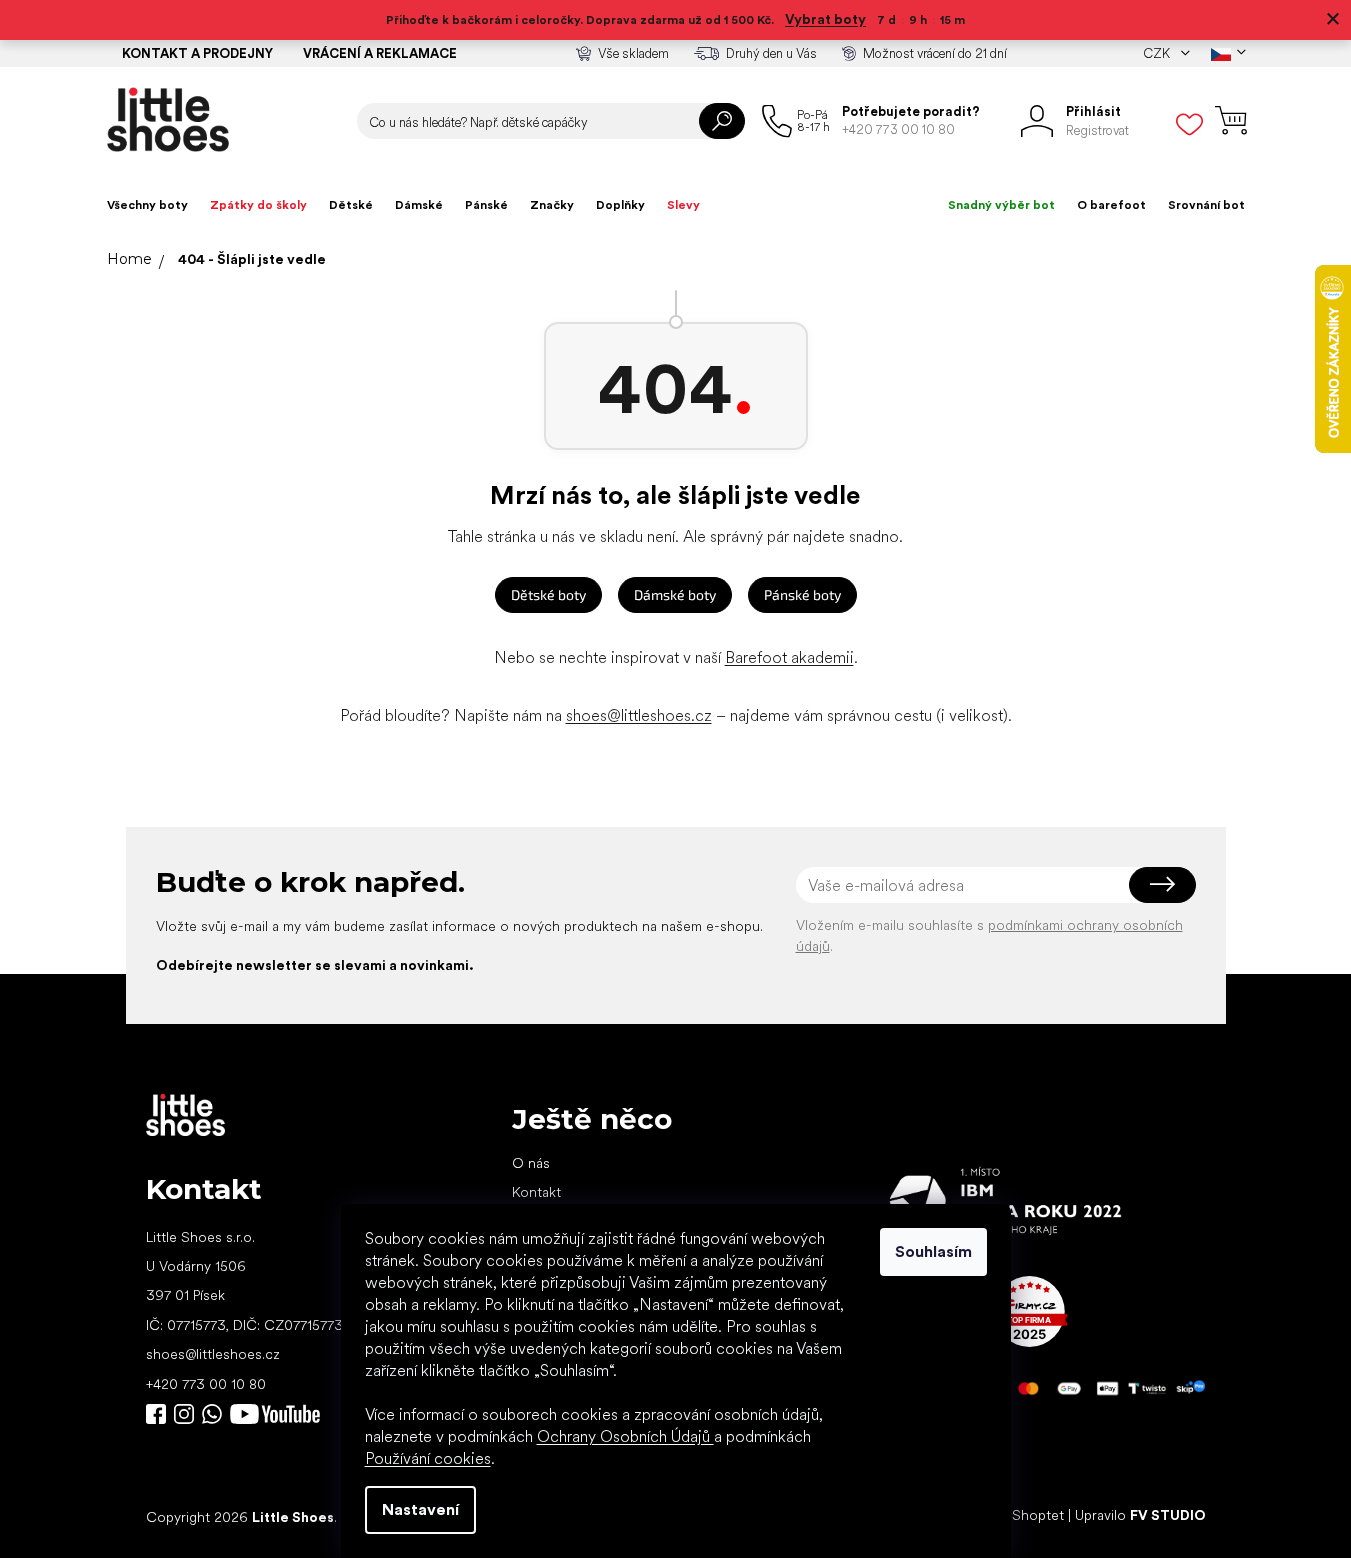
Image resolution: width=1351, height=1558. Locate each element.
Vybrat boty (825, 19)
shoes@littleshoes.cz (639, 715)
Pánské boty (802, 594)
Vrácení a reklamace (380, 53)
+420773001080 (216, 1414)
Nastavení (420, 1509)
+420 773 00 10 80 (206, 1384)
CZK (1158, 53)
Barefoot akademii (789, 657)
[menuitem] (147, 205)
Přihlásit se (1162, 885)
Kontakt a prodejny (197, 53)
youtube (275, 1414)
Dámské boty (675, 594)
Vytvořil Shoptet (1012, 1516)
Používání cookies (428, 1458)
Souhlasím (933, 1251)
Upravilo (1140, 1516)
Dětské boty (548, 594)
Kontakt (536, 1192)
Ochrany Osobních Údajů (625, 1436)
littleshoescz (184, 1414)
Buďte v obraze (156, 1414)
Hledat (722, 121)
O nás (531, 1163)
